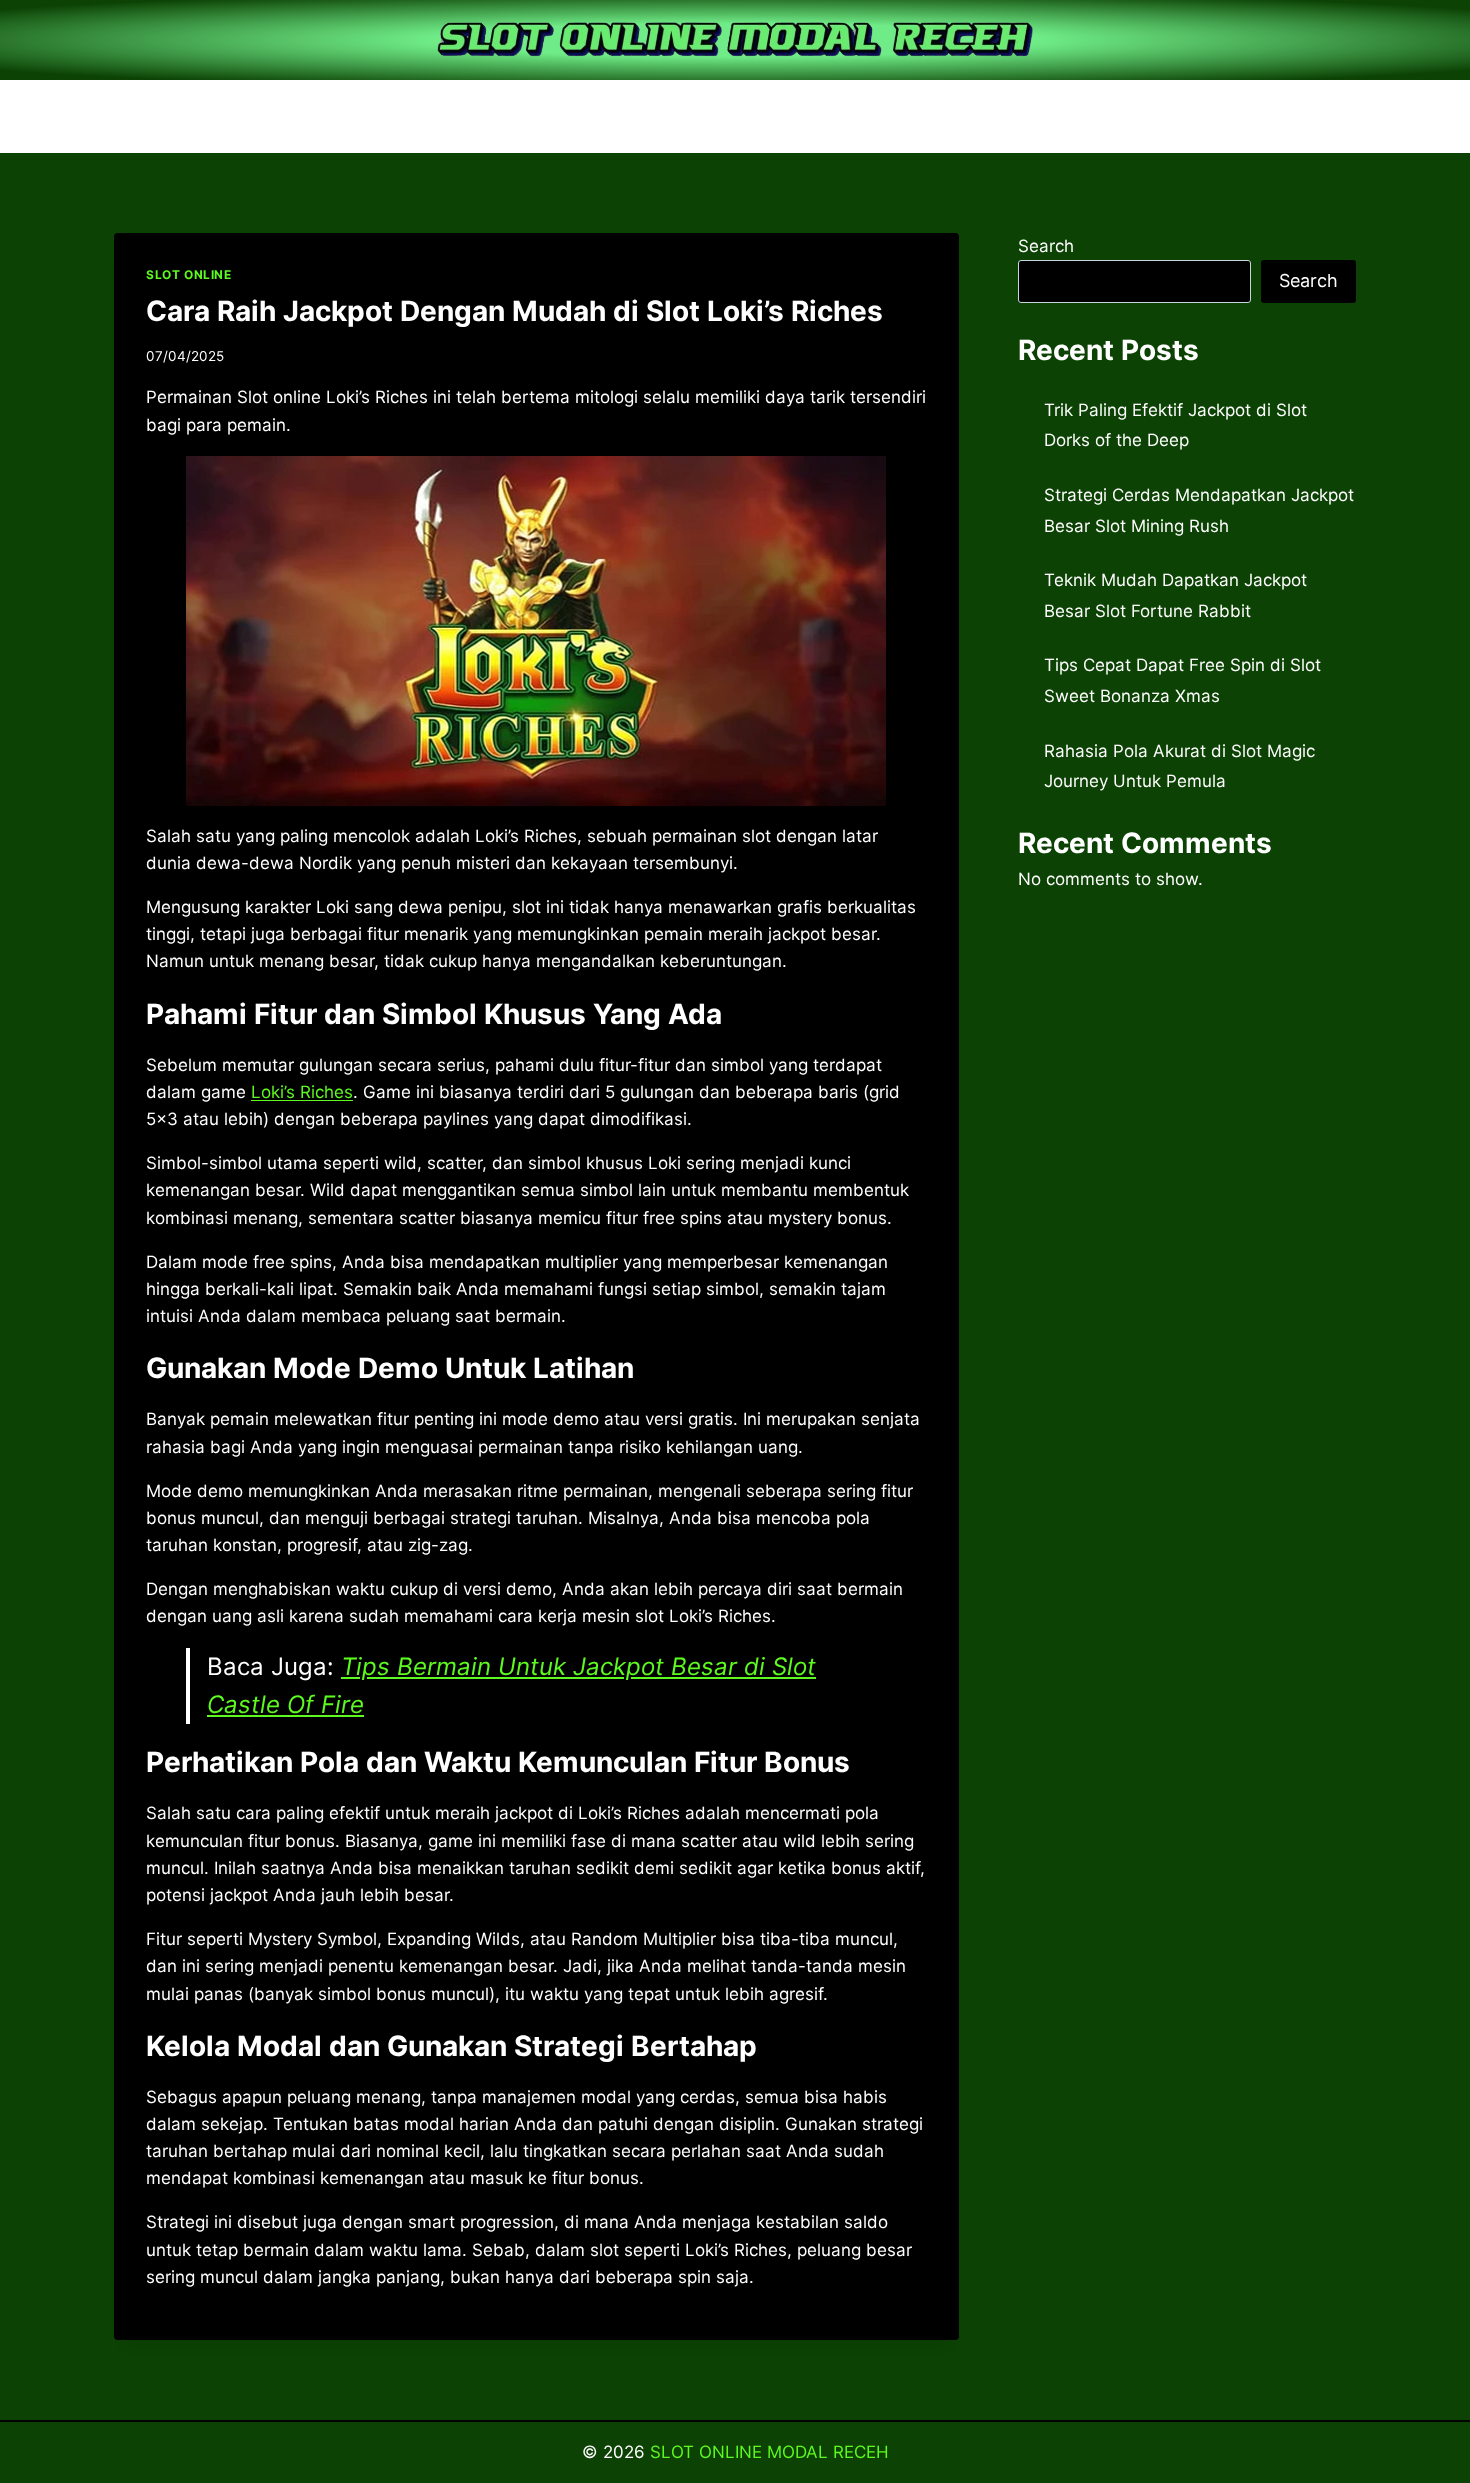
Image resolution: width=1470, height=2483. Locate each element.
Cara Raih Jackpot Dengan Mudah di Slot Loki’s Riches (514, 311)
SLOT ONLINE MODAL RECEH (769, 2452)
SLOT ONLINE (189, 274)
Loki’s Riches (302, 1092)
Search (1046, 246)
